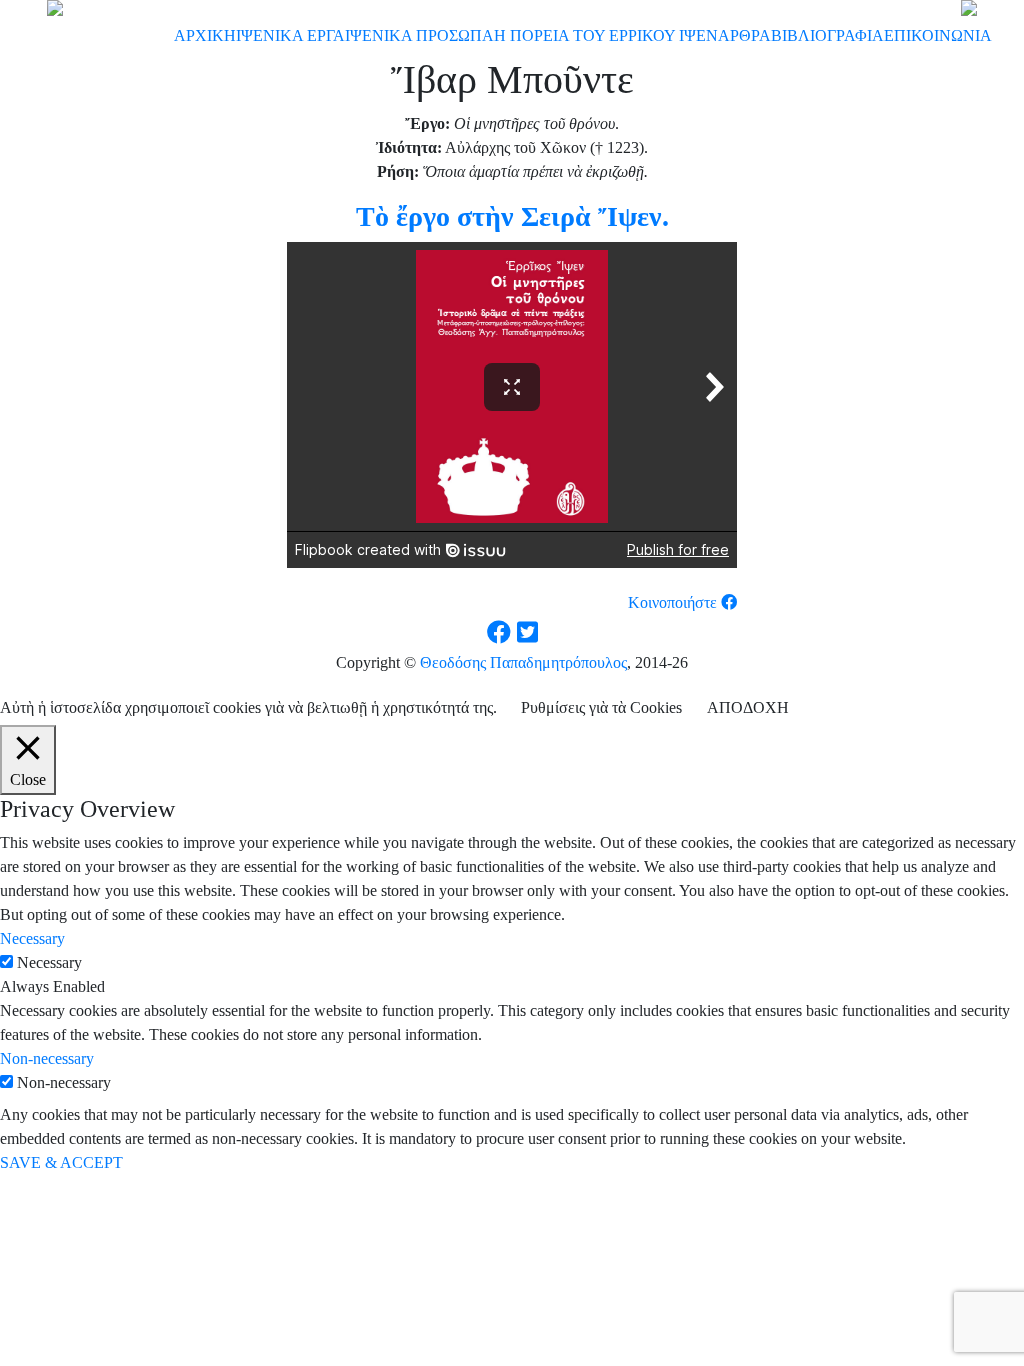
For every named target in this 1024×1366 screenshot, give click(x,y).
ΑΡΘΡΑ (744, 35)
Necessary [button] (32, 938)
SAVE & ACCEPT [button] (61, 1162)
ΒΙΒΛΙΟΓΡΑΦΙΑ (827, 35)
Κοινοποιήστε (674, 602)
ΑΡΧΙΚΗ (205, 35)
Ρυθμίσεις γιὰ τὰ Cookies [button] (601, 707)
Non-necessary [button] (47, 1058)
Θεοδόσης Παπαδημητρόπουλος (523, 662)
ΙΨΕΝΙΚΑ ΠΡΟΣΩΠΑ (419, 35)
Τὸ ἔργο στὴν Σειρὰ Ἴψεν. (512, 216)
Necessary (49, 962)
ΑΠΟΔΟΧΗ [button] (748, 707)
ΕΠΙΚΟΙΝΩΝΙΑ (938, 35)
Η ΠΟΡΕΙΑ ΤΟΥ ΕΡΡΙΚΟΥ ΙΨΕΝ (606, 35)
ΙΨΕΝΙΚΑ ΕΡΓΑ (290, 35)
